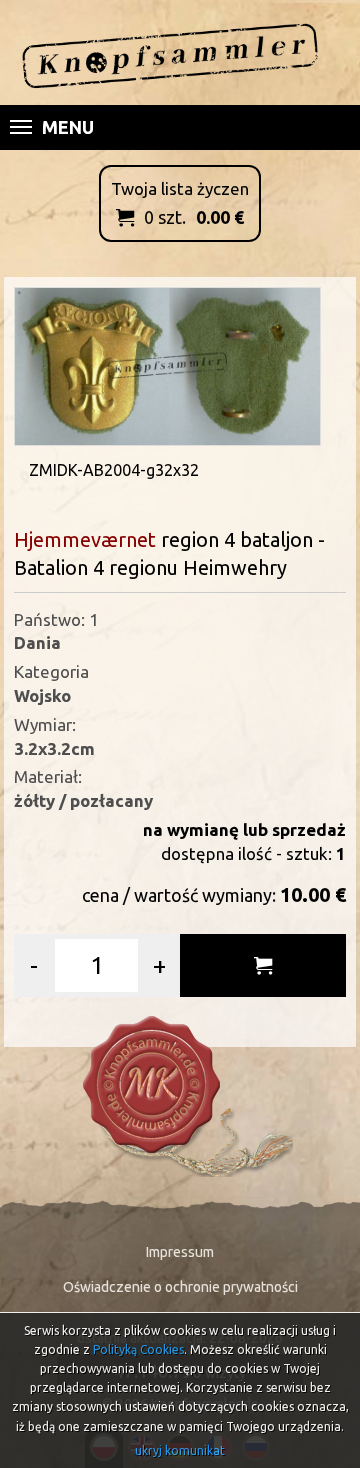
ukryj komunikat (180, 1450)
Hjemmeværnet (85, 539)
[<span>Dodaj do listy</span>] (263, 965)
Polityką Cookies (138, 1349)
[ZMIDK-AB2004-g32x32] (168, 364)
